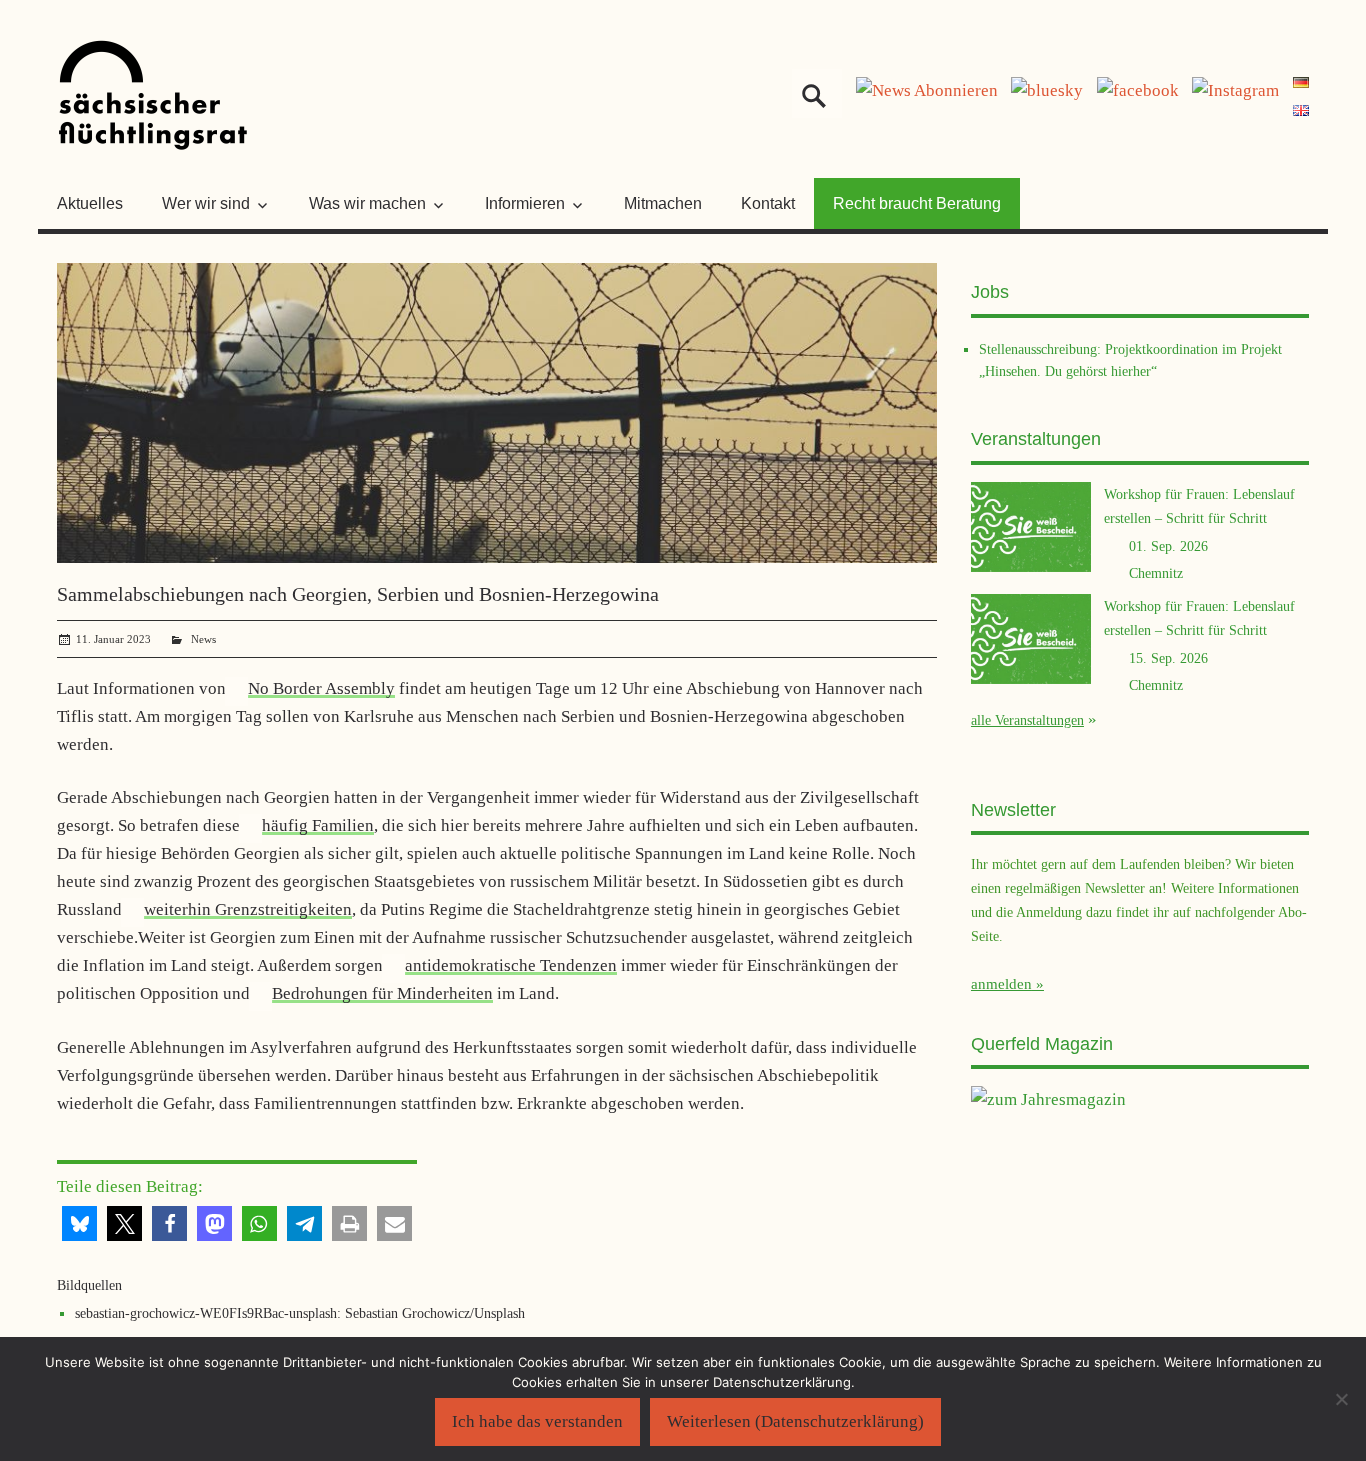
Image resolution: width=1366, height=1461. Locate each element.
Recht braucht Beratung (917, 203)
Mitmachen (663, 203)
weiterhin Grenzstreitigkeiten (248, 909)
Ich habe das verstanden (537, 1421)
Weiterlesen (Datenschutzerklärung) (795, 1421)
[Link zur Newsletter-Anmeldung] (927, 90)
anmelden (1001, 984)
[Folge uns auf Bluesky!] (1047, 90)
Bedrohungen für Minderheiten (382, 993)
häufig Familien (318, 825)
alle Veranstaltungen (1027, 720)
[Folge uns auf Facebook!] (1138, 90)
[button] (79, 1223)
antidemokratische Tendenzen (511, 965)
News (203, 639)
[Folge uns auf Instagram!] (1235, 90)
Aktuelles (90, 203)
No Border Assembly (321, 688)
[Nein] (1341, 1399)
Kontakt (768, 203)
